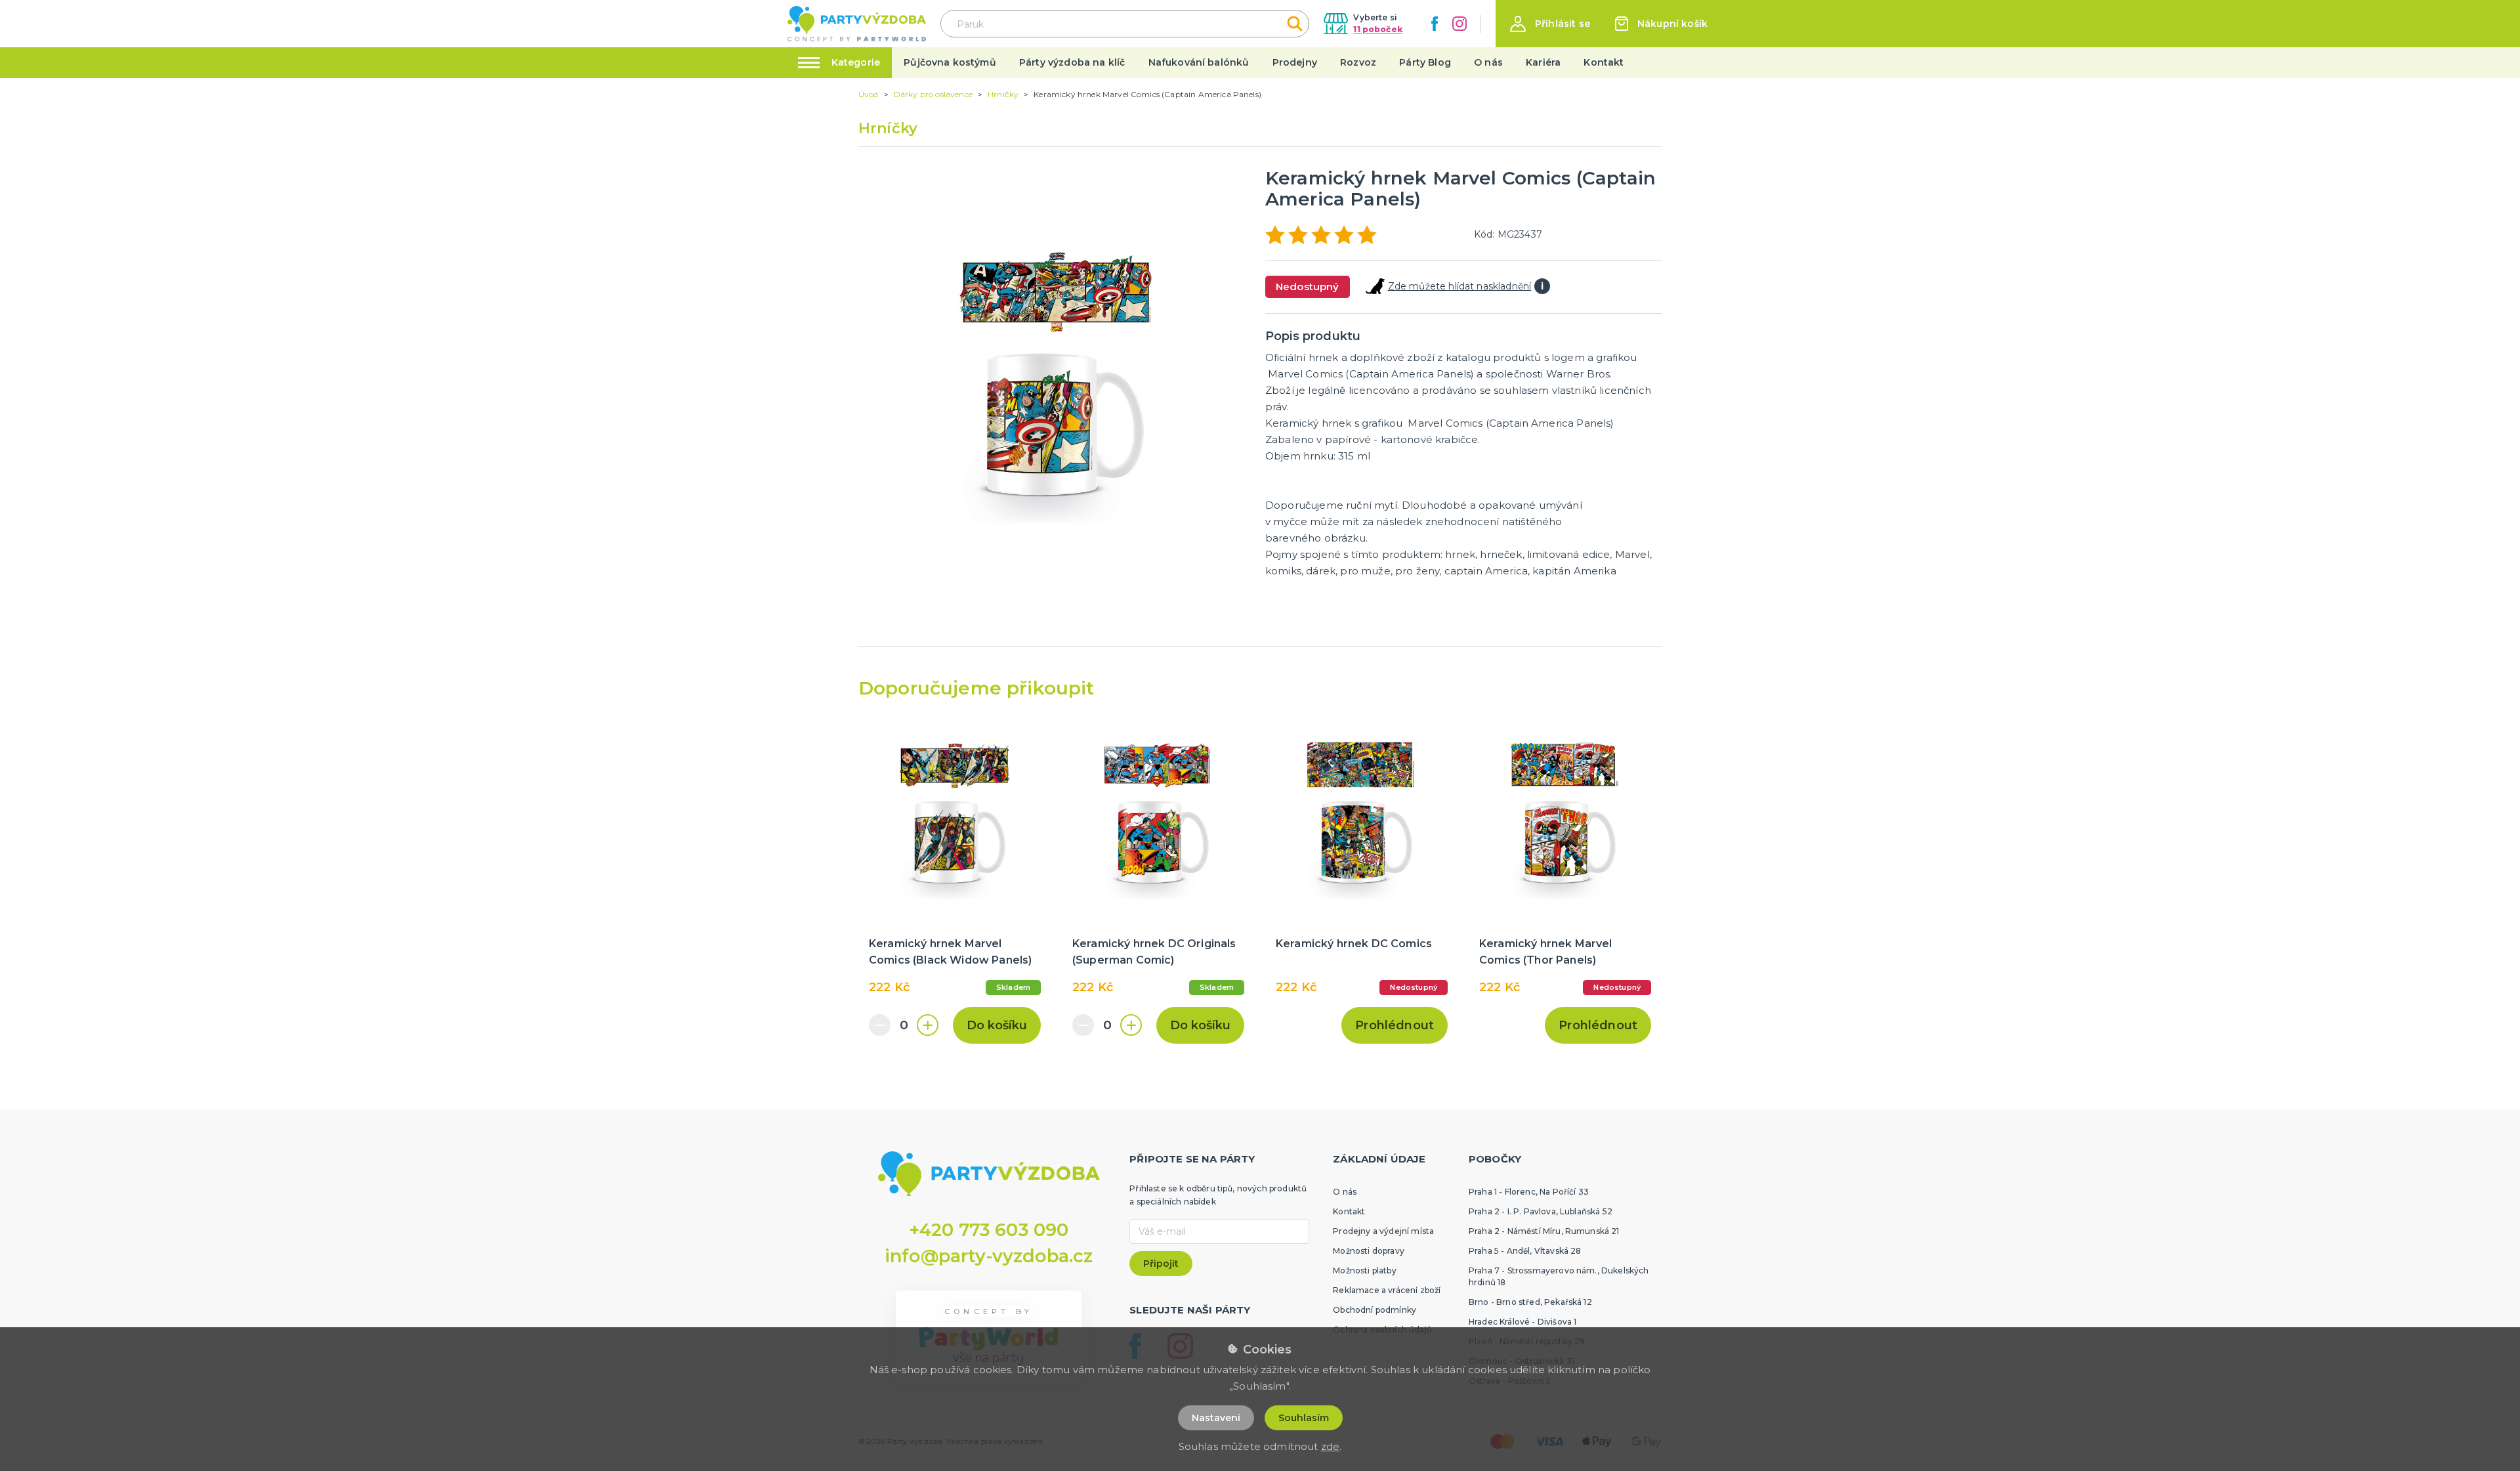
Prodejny (1295, 62)
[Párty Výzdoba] (857, 24)
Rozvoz (1358, 62)
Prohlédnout (1395, 1025)
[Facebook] (1435, 24)
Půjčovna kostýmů (950, 62)
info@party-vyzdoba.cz (989, 1256)
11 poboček (1378, 29)
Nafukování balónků (1199, 62)
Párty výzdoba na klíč (1072, 62)
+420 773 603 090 (989, 1230)
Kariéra (1543, 62)
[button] (1550, 24)
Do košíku (997, 1025)
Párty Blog (1425, 62)
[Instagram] (1459, 24)
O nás (1488, 62)
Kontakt (1604, 62)
